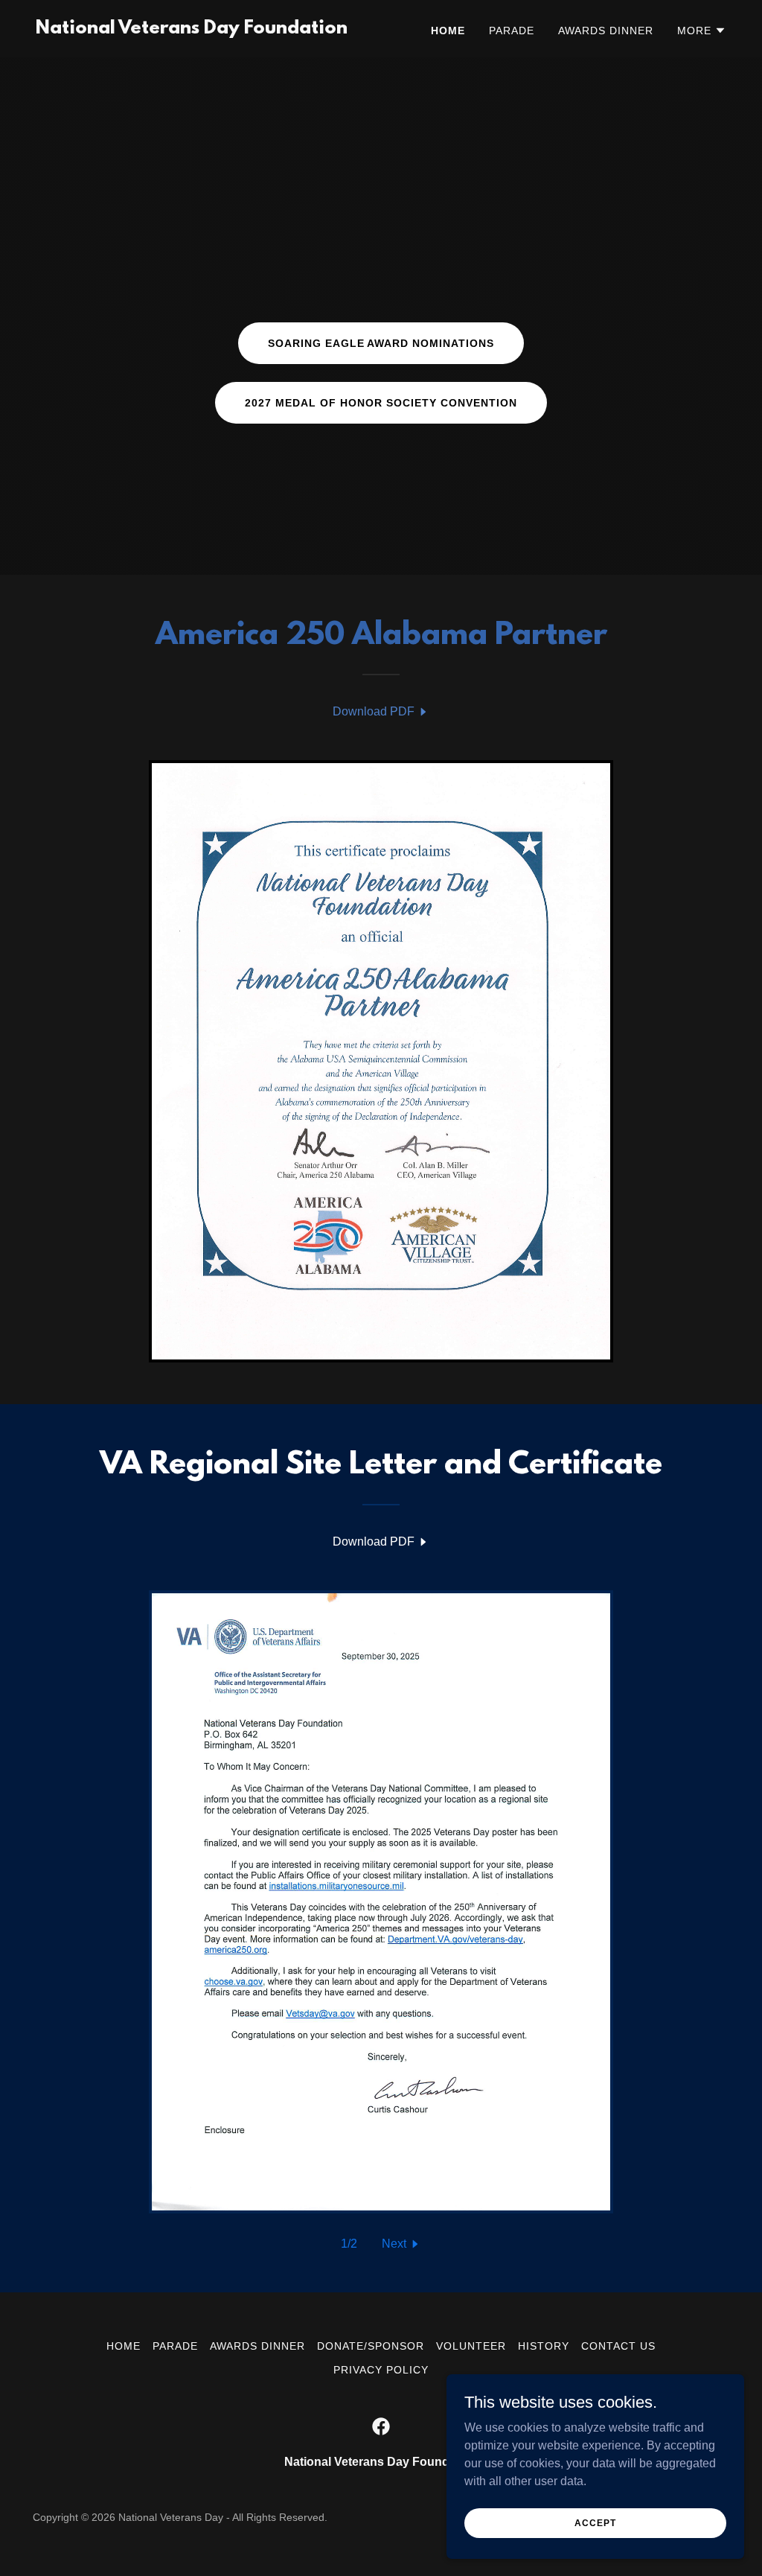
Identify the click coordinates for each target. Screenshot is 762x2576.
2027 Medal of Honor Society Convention (381, 403)
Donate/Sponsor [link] (371, 2346)
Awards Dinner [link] (606, 31)
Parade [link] (512, 31)
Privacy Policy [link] (381, 2370)
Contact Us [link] (618, 2346)
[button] (702, 31)
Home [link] (448, 31)
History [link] (544, 2346)
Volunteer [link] (471, 2346)
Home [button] (124, 2346)
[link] (192, 29)
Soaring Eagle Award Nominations (381, 343)
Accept (595, 2522)
